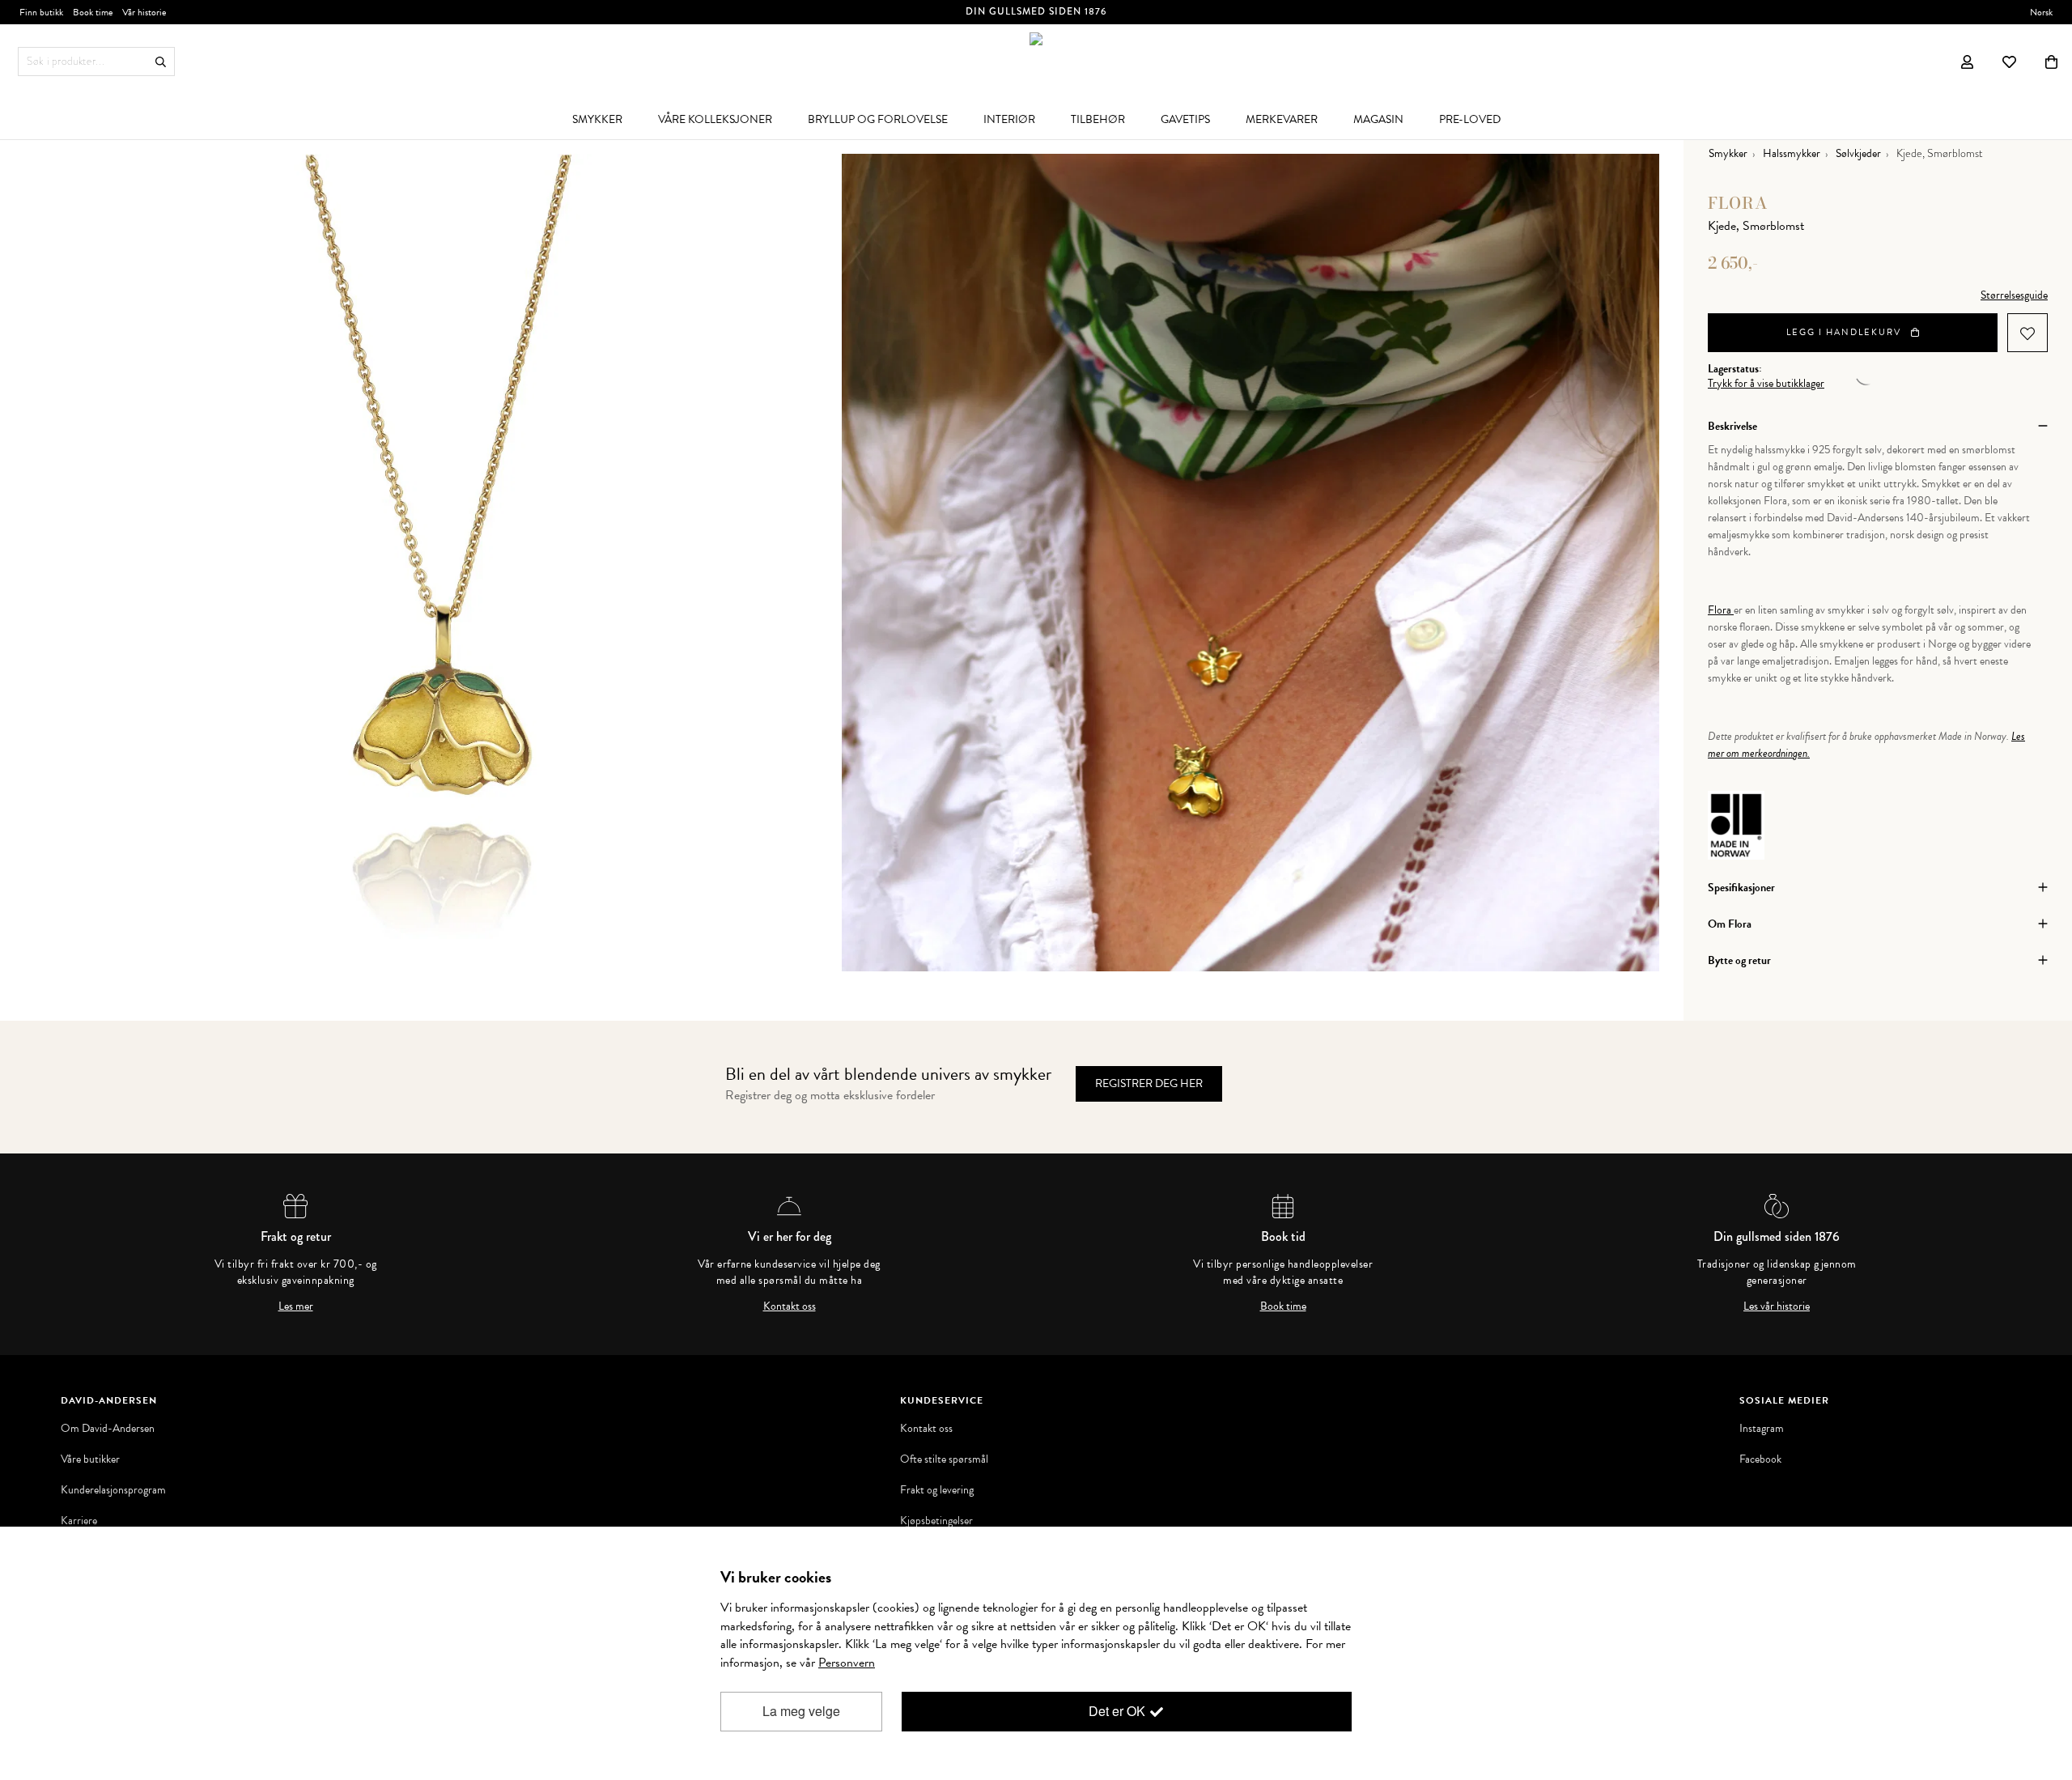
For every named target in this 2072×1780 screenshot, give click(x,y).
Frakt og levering (937, 1490)
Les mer (296, 1306)
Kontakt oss (790, 1306)
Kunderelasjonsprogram (113, 1490)
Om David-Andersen (108, 1429)
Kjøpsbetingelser (936, 1521)
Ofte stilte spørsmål (944, 1459)
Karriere (79, 1521)
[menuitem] (597, 119)
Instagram (1762, 1429)
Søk (161, 62)
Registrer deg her (1149, 1083)
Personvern (847, 1663)
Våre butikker (90, 1459)
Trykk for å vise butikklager (1766, 384)
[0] (2051, 62)
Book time (1283, 1306)
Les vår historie (1777, 1306)
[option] (433, 563)
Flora (1738, 203)
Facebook (1760, 1459)
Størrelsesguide (2014, 295)
